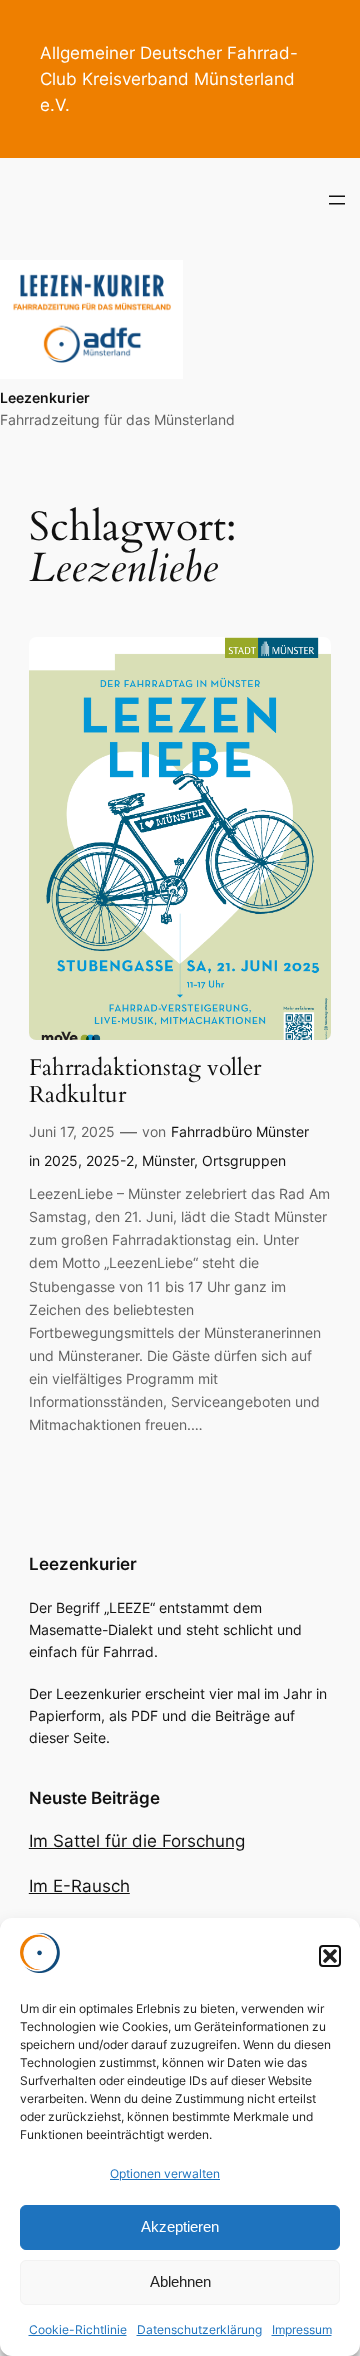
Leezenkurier (45, 397)
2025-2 (110, 1160)
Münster (168, 1160)
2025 (61, 1160)
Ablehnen (180, 2281)
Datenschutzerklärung (199, 2329)
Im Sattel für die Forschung (137, 1841)
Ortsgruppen (244, 1160)
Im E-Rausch (79, 1886)
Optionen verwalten (165, 2173)
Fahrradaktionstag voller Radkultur (145, 1082)
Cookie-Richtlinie (78, 2329)
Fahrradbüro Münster (240, 1131)
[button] (330, 1956)
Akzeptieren (180, 2226)
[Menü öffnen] (337, 200)
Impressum (302, 2329)
